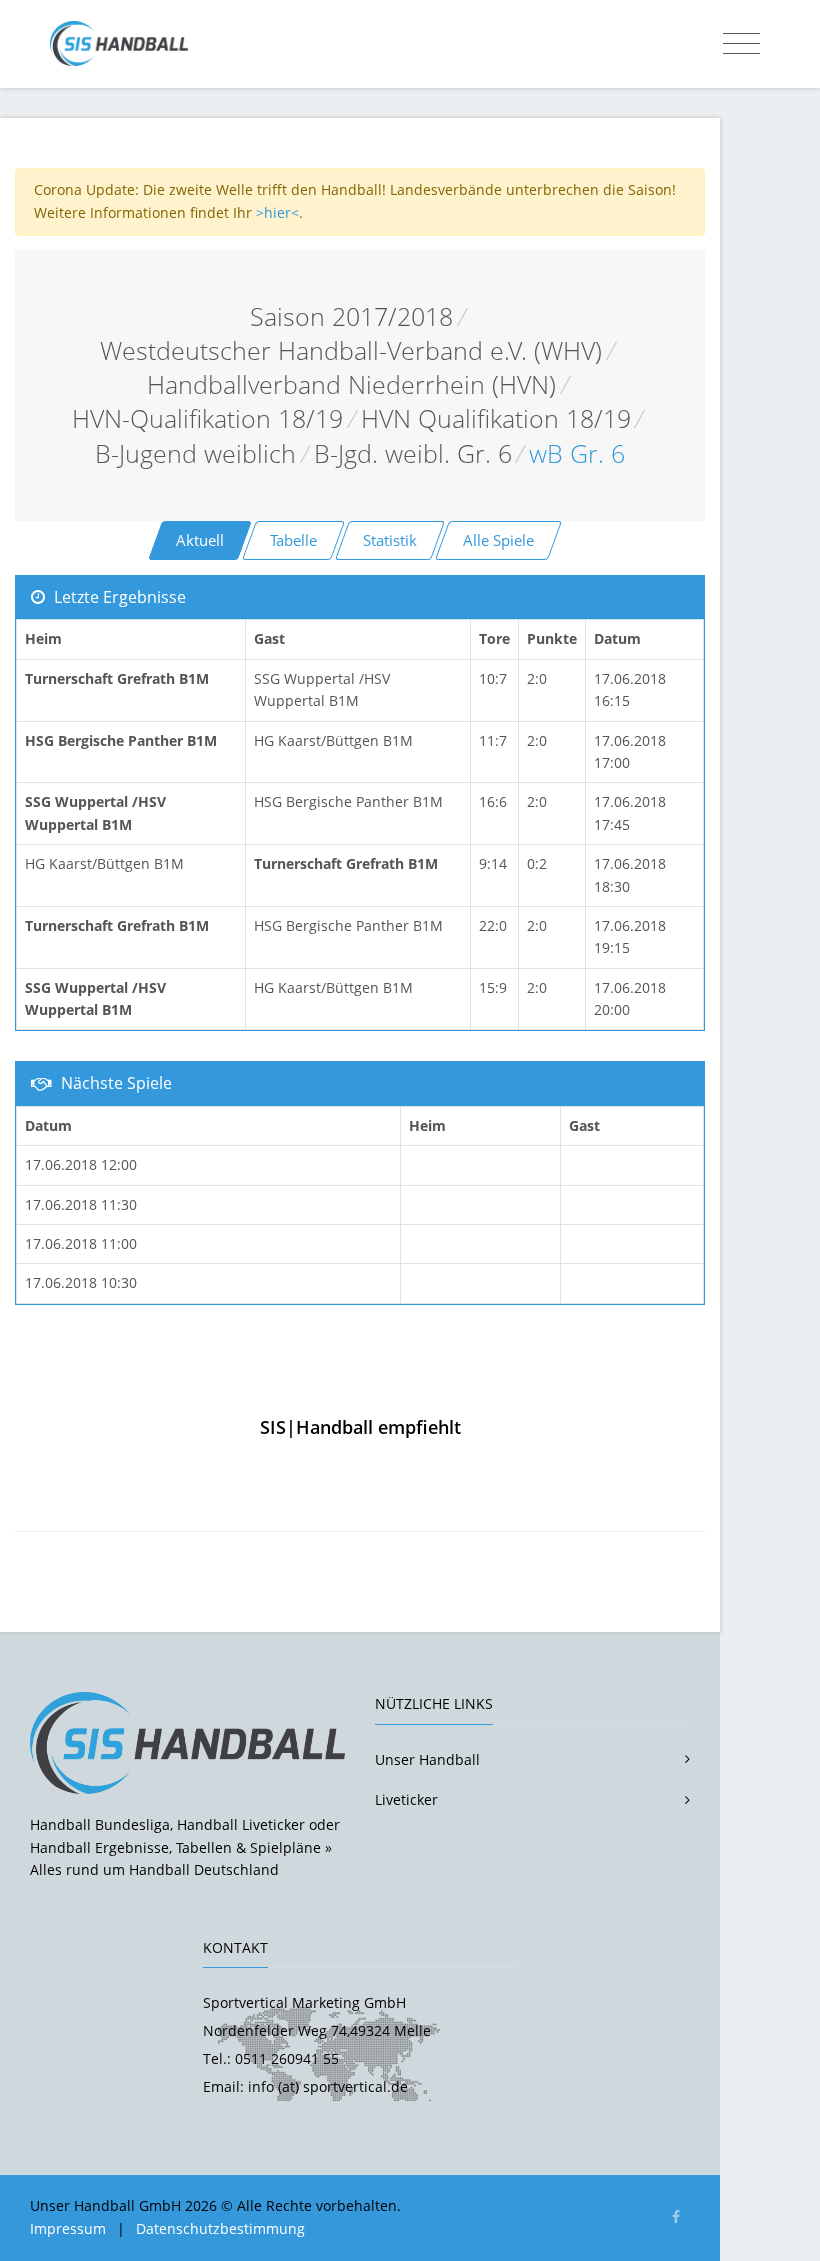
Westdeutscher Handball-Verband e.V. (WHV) (351, 350)
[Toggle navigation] (741, 44)
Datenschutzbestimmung (220, 2228)
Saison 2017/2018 (351, 316)
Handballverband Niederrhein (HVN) (351, 384)
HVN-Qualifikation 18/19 (207, 418)
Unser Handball (427, 1759)
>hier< (277, 212)
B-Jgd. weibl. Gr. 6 (413, 453)
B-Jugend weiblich (195, 453)
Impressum (68, 2228)
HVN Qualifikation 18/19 (496, 418)
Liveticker (406, 1799)
